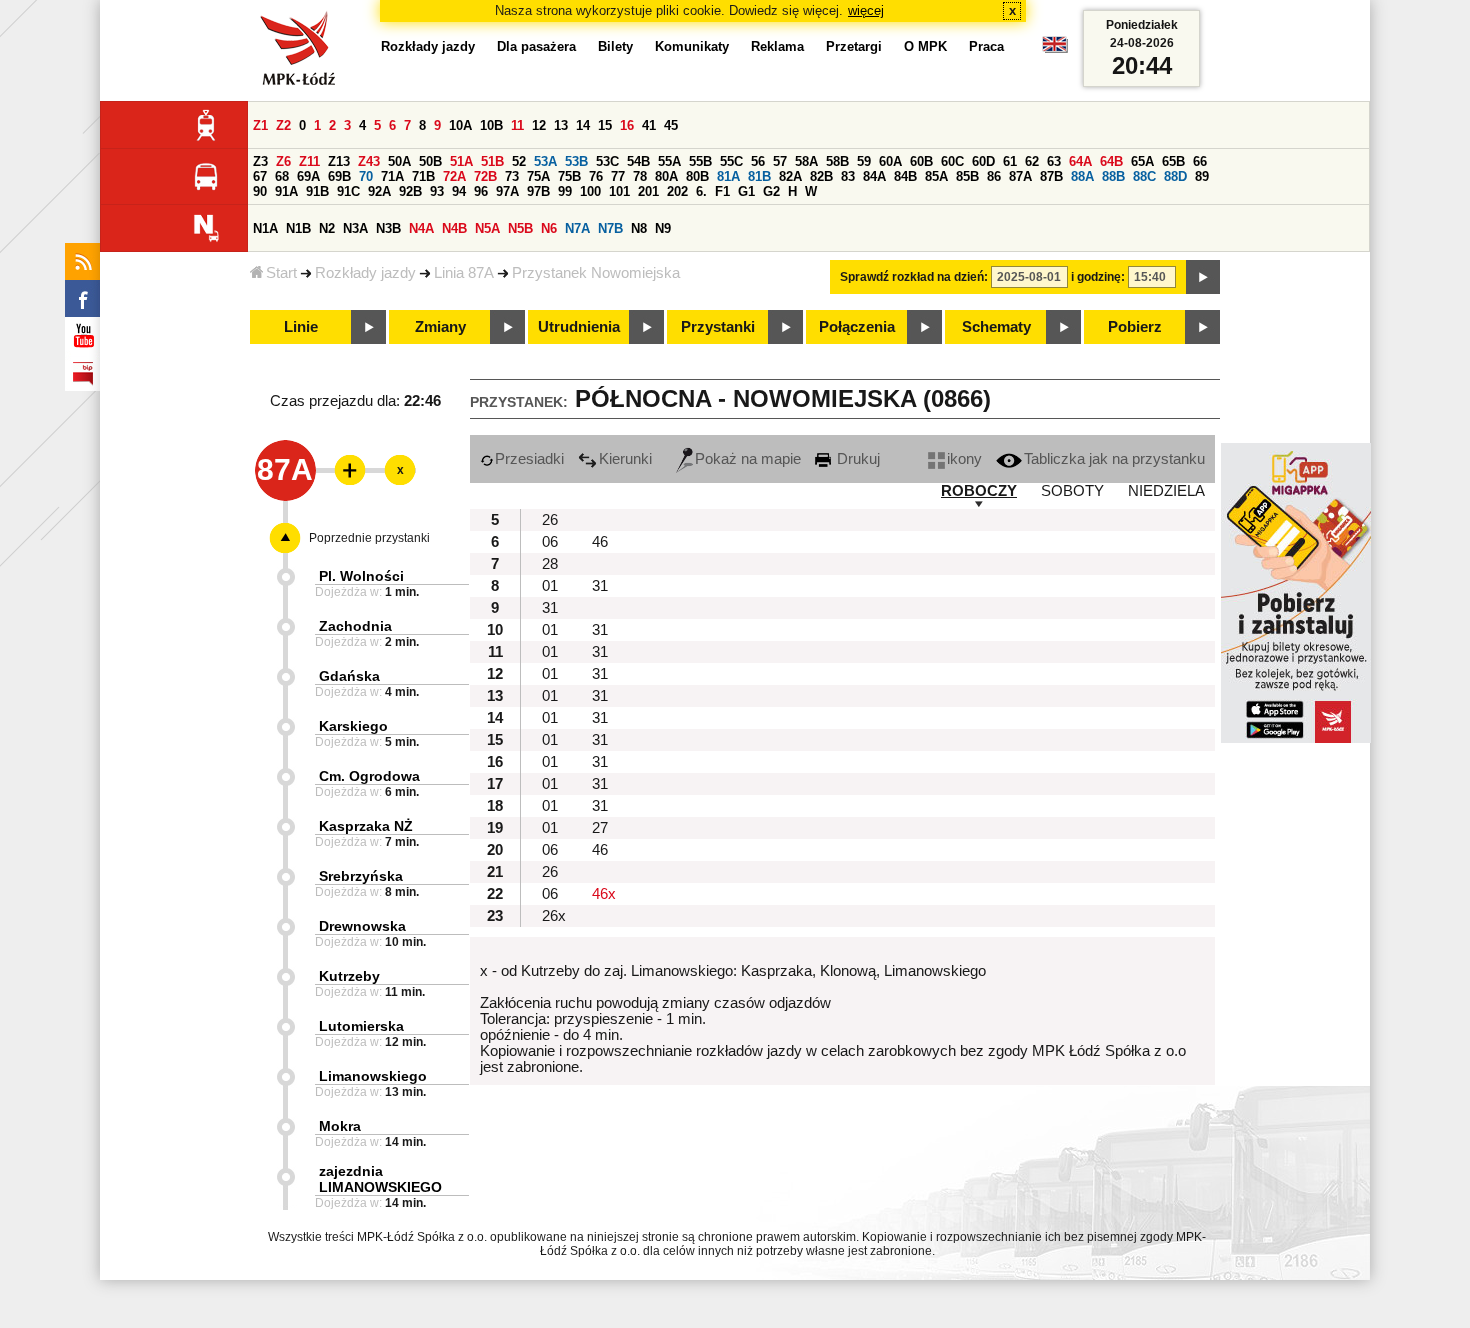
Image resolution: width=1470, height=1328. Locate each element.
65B (1173, 161)
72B (485, 176)
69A (308, 176)
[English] (1055, 49)
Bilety (615, 46)
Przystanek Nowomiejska (596, 273)
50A (399, 161)
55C (731, 161)
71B (423, 176)
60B (921, 161)
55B (700, 161)
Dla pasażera (536, 46)
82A (790, 176)
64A (1080, 161)
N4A (421, 228)
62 (1032, 161)
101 (619, 191)
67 (260, 176)
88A (1082, 176)
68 (282, 176)
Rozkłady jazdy (365, 273)
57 (780, 161)
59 (864, 161)
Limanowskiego (373, 1076)
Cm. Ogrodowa (369, 776)
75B (569, 176)
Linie (301, 327)
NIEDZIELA (1166, 491)
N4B (454, 228)
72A (454, 176)
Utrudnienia (579, 327)
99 (565, 191)
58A (806, 161)
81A (728, 176)
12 (539, 125)
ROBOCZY (979, 491)
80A (666, 176)
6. (701, 191)
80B (697, 176)
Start (281, 273)
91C (348, 191)
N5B (520, 228)
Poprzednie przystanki (369, 538)
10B (491, 125)
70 (366, 176)
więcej (866, 10)
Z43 (369, 161)
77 (618, 176)
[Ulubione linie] (344, 470)
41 (649, 125)
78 (640, 176)
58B (837, 161)
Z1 (260, 125)
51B (492, 161)
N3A (355, 228)
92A (379, 191)
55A (669, 161)
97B (538, 191)
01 (550, 586)
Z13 (339, 161)
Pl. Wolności (361, 576)
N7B (610, 228)
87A (1020, 176)
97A (507, 191)
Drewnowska (362, 926)
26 (550, 520)
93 (437, 191)
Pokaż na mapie (748, 459)
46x (604, 894)
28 (550, 564)
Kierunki (625, 459)
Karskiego (353, 726)
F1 (722, 191)
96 (481, 191)
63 (1054, 161)
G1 (746, 191)
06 (550, 542)
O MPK (925, 46)
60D (983, 161)
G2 (771, 191)
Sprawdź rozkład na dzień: (914, 277)
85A (936, 176)
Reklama (777, 46)
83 (848, 176)
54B (638, 161)
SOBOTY (1072, 491)
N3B (388, 228)
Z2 (283, 125)
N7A (577, 228)
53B (576, 161)
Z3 (260, 161)
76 (596, 176)
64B (1111, 161)
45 (671, 125)
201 (648, 191)
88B (1113, 176)
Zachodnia (355, 626)
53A (545, 161)
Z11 (309, 161)
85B (967, 176)
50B (430, 161)
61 (1010, 161)
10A (460, 125)
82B (821, 176)
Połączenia (857, 327)
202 (677, 191)
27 (600, 828)
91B (317, 191)
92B (410, 191)
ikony (964, 459)
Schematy (996, 327)
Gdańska (349, 676)
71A (392, 176)
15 (605, 125)
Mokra (340, 1126)
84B (905, 176)
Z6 (283, 161)
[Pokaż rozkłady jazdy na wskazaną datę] (1203, 277)
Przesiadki (529, 459)
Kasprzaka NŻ (366, 826)
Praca (986, 46)
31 (600, 586)
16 (627, 125)
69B (339, 176)
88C (1144, 176)
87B (1051, 176)
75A (538, 176)
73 (512, 176)
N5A (487, 228)
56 (758, 161)
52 (519, 161)
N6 (549, 228)
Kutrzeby (349, 976)
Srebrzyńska (361, 876)
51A (461, 161)
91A (286, 191)
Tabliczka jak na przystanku (1114, 459)
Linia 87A (464, 273)
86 (994, 176)
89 (1202, 176)
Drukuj (856, 459)
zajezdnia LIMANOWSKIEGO (380, 1179)
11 (517, 125)
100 (590, 191)
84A (874, 176)
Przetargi (854, 46)
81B (759, 176)
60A (890, 161)
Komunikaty (692, 46)
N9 (663, 228)
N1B (298, 228)
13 (561, 125)
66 (1200, 161)
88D (1175, 176)
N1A (265, 228)
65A (1142, 161)
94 (459, 191)
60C (952, 161)
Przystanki (718, 327)
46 (600, 542)
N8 (639, 228)
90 (260, 191)
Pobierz (1135, 327)
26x (554, 916)
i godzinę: (1098, 277)
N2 (327, 228)
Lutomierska (361, 1026)
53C (607, 161)
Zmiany (440, 327)
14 (583, 125)
